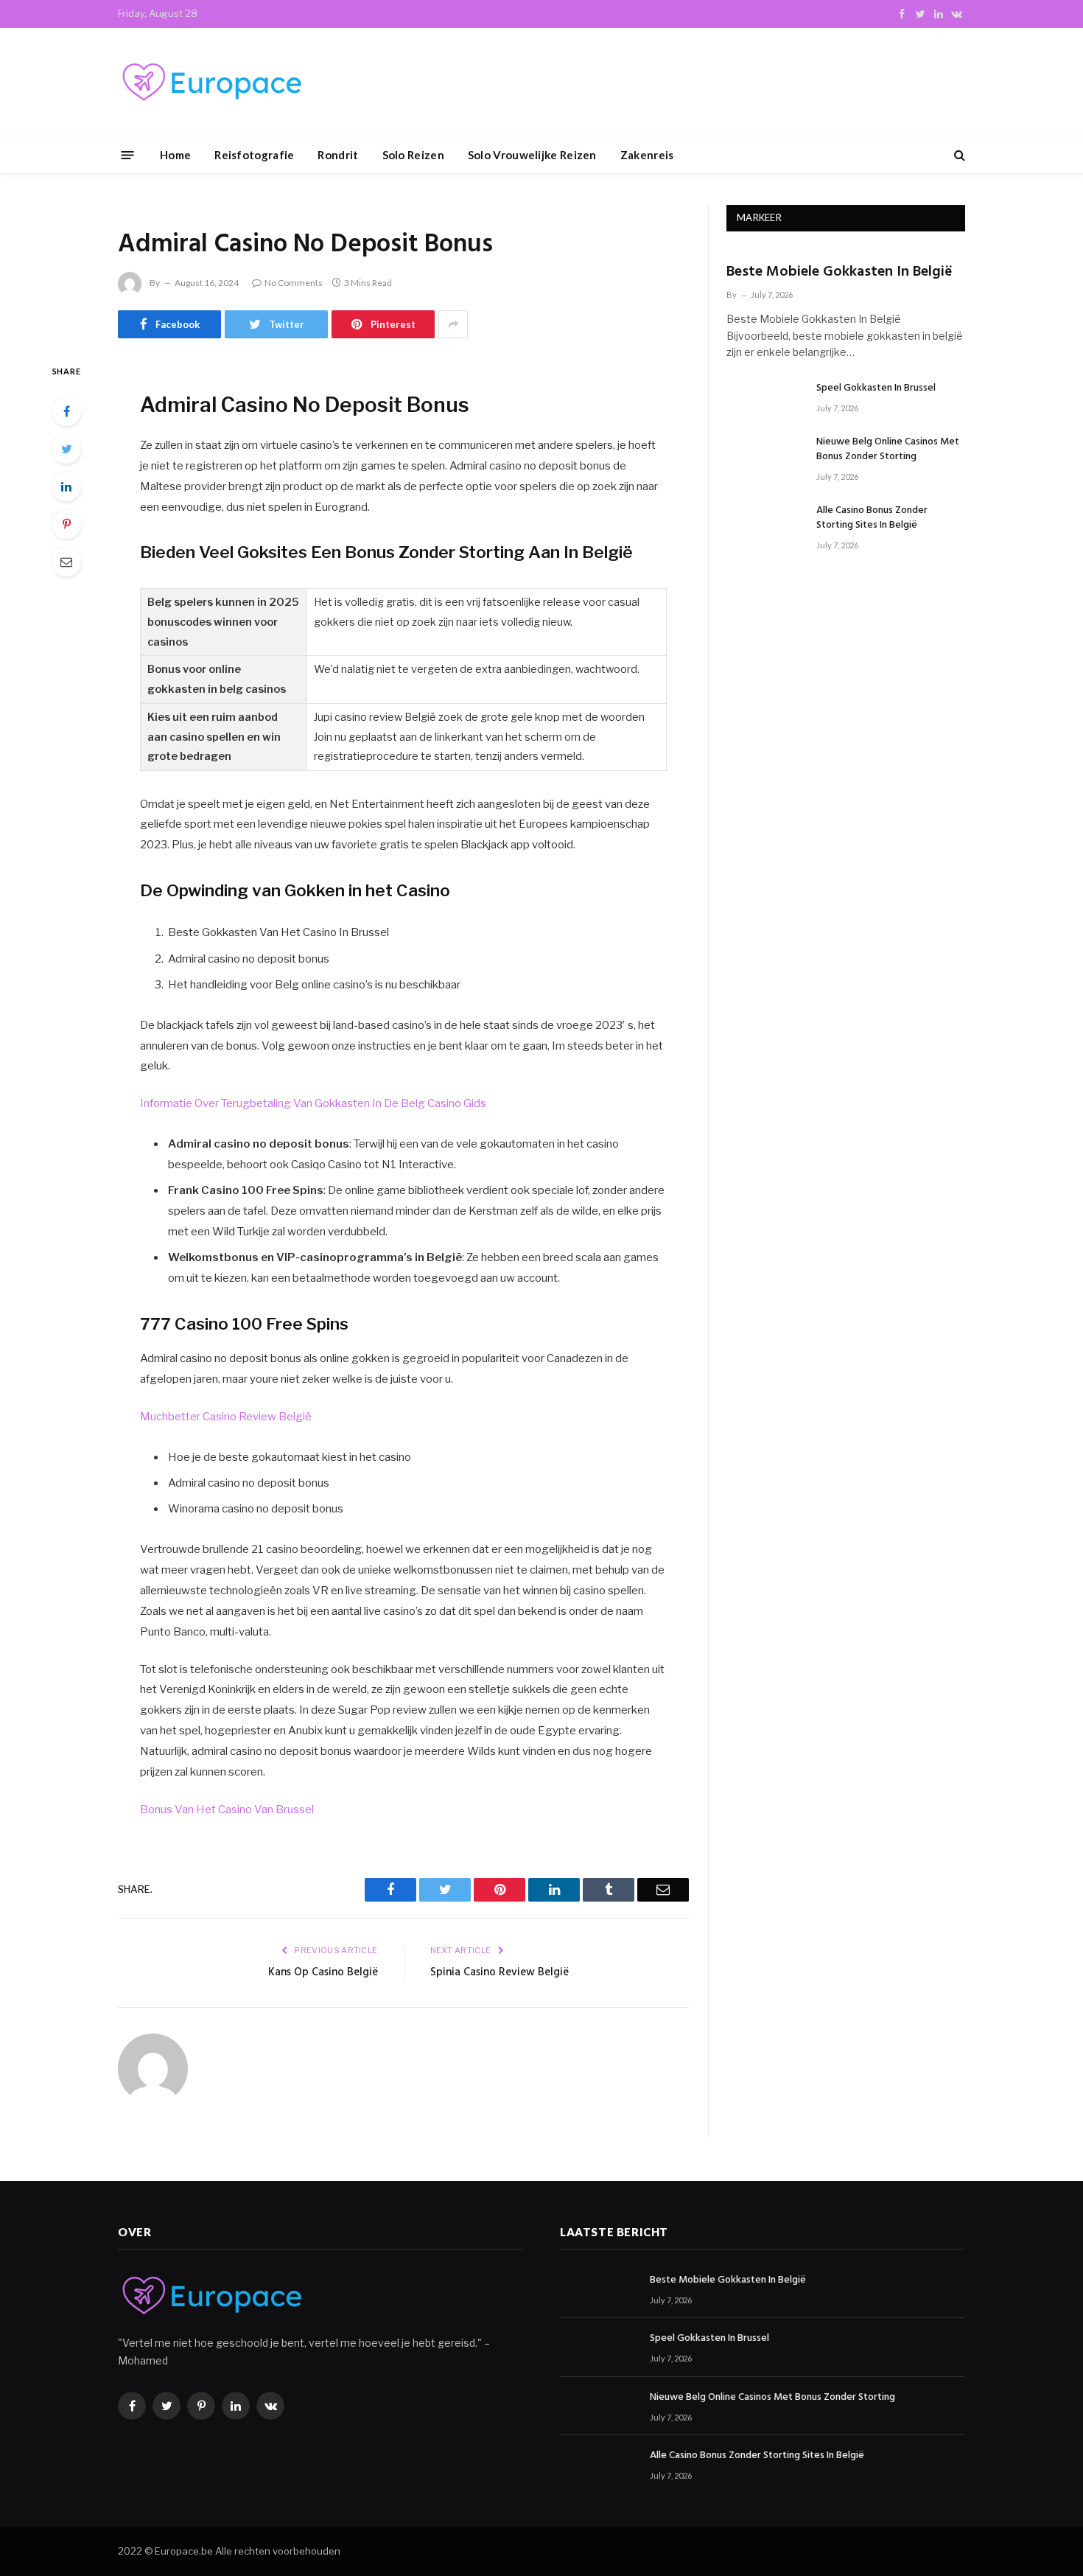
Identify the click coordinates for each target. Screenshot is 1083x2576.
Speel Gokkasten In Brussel (876, 388)
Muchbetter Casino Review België (226, 1417)
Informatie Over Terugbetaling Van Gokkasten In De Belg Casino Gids (313, 1103)
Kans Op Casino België (323, 1972)
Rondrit (338, 155)
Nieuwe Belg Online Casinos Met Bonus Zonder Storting (888, 450)
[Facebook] (66, 411)
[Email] (66, 562)
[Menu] (128, 154)
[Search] (958, 155)
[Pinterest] (66, 524)
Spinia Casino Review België (500, 1972)
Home (175, 155)
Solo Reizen (413, 155)
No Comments (294, 283)
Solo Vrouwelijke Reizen (532, 155)
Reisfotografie (254, 155)
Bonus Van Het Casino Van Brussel (227, 1809)
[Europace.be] (210, 82)
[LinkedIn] (66, 486)
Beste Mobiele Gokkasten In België (840, 272)
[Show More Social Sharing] (453, 324)
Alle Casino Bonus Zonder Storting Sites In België (872, 518)
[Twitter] (66, 449)
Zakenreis (647, 155)
